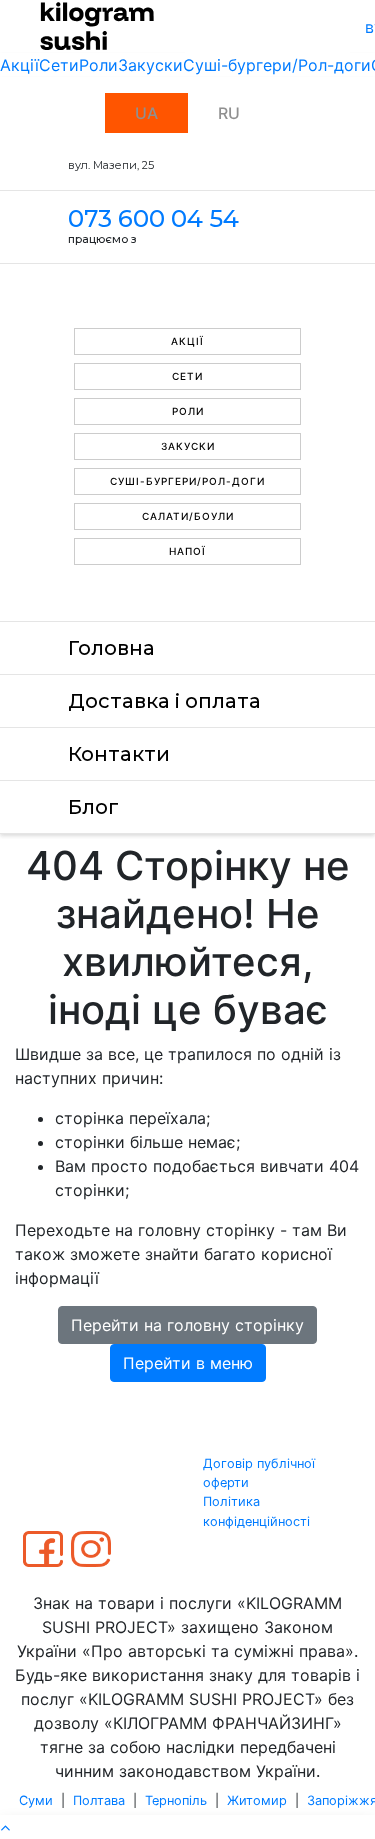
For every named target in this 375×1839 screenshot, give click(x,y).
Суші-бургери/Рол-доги (277, 65)
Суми (36, 1800)
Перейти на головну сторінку (187, 1325)
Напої (187, 551)
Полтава (99, 1800)
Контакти (119, 754)
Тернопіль (176, 1800)
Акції (19, 65)
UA (146, 113)
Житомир (257, 1800)
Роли (98, 65)
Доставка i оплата (164, 701)
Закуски (150, 65)
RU (229, 113)
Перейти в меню (188, 1363)
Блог (93, 807)
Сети (59, 65)
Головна (111, 648)
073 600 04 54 (153, 218)
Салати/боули (188, 516)
